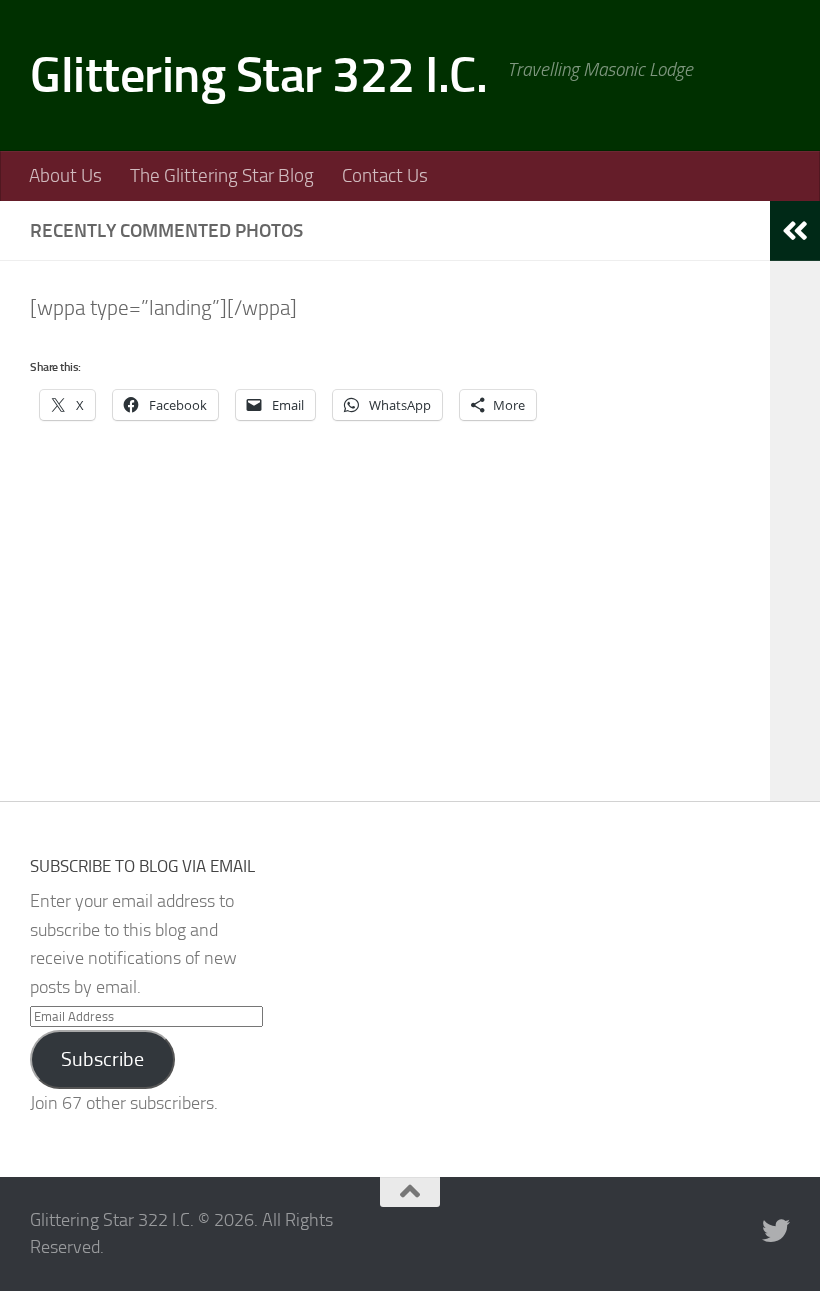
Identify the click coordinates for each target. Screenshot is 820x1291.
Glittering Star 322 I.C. (258, 75)
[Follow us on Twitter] (776, 1231)
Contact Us (385, 175)
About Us (65, 175)
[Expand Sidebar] (795, 231)
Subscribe (102, 1059)
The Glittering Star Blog (222, 175)
